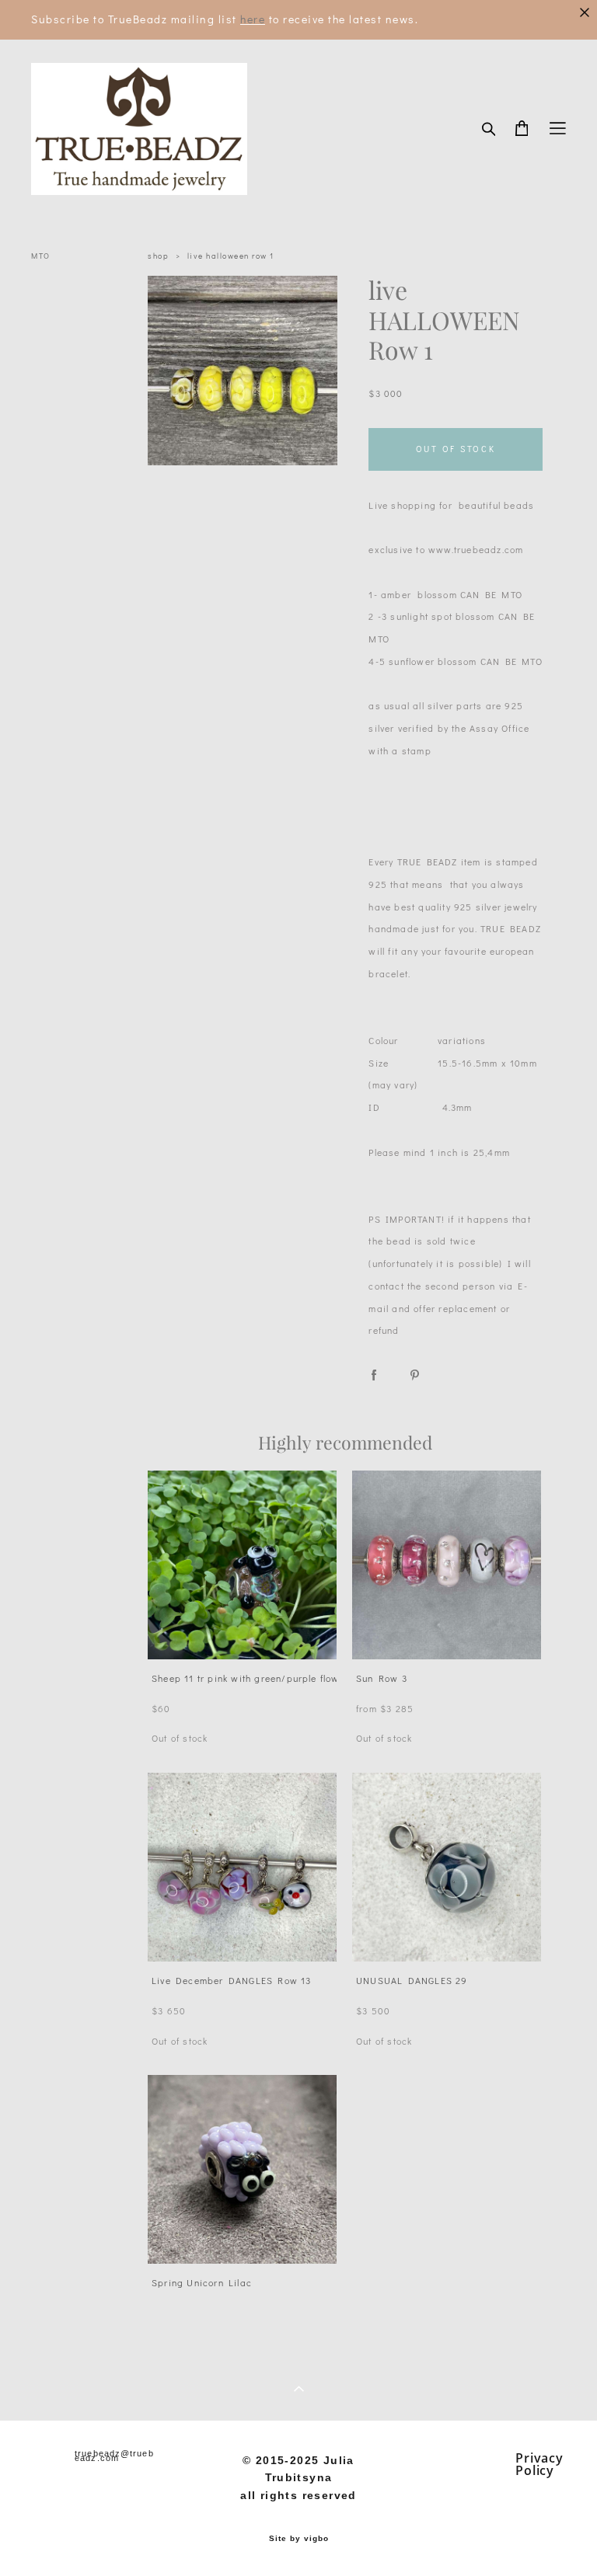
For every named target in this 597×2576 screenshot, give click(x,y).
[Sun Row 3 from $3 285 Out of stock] (447, 1565)
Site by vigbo (299, 2539)
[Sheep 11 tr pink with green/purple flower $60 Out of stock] (242, 1565)
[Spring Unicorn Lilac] (242, 2169)
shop (158, 256)
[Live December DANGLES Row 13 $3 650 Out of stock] (242, 1867)
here (253, 19)
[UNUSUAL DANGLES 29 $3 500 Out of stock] (447, 1867)
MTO (41, 256)
